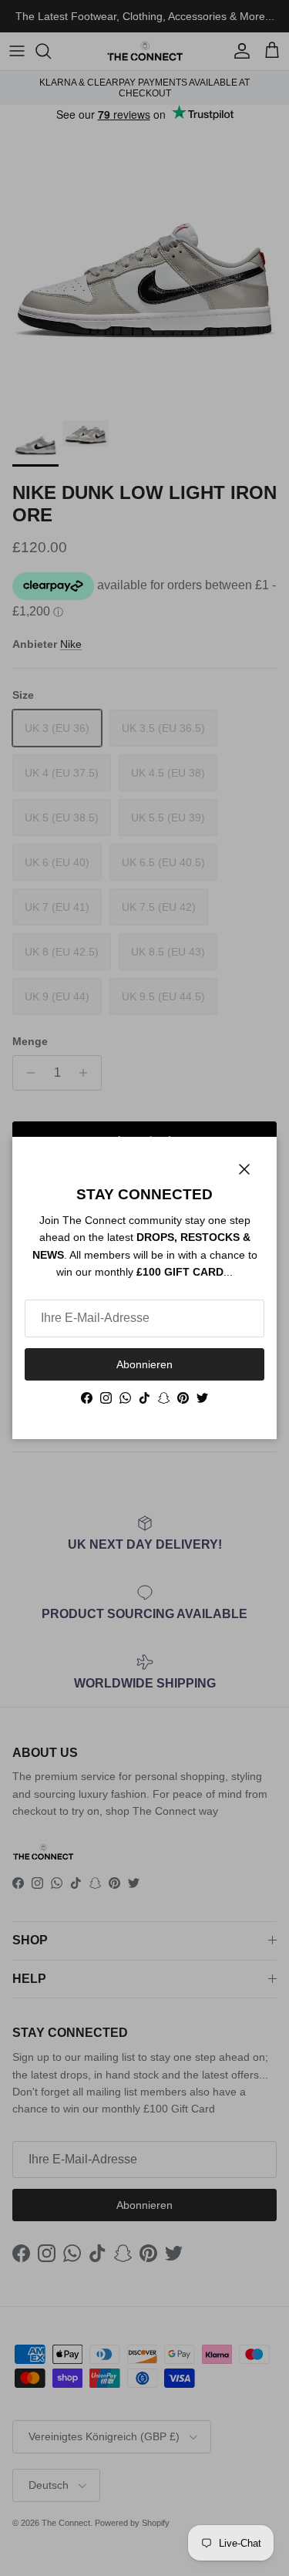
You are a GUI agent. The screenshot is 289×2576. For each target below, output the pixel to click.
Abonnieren (144, 1364)
